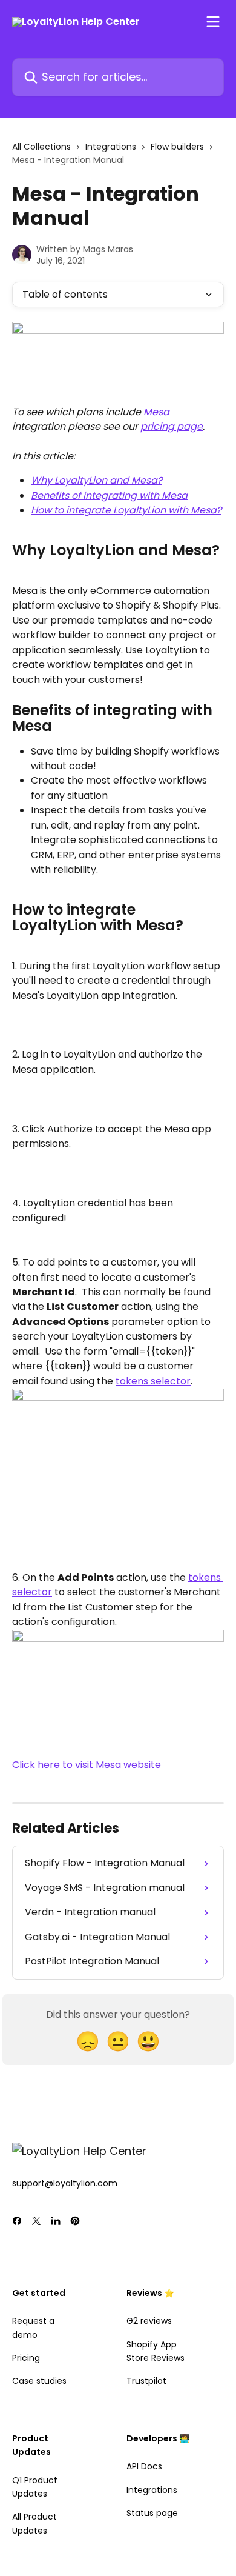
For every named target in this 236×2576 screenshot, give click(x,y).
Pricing (26, 2358)
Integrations (111, 147)
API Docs (144, 2466)
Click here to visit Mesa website (87, 1765)
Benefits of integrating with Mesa (109, 496)
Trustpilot (146, 2381)
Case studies (39, 2381)
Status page (152, 2513)
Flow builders (177, 147)
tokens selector (153, 1381)
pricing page (172, 426)
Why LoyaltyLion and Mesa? (97, 480)
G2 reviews (149, 2321)
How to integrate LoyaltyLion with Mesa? (126, 510)
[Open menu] (213, 22)
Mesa (156, 412)
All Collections (41, 147)
